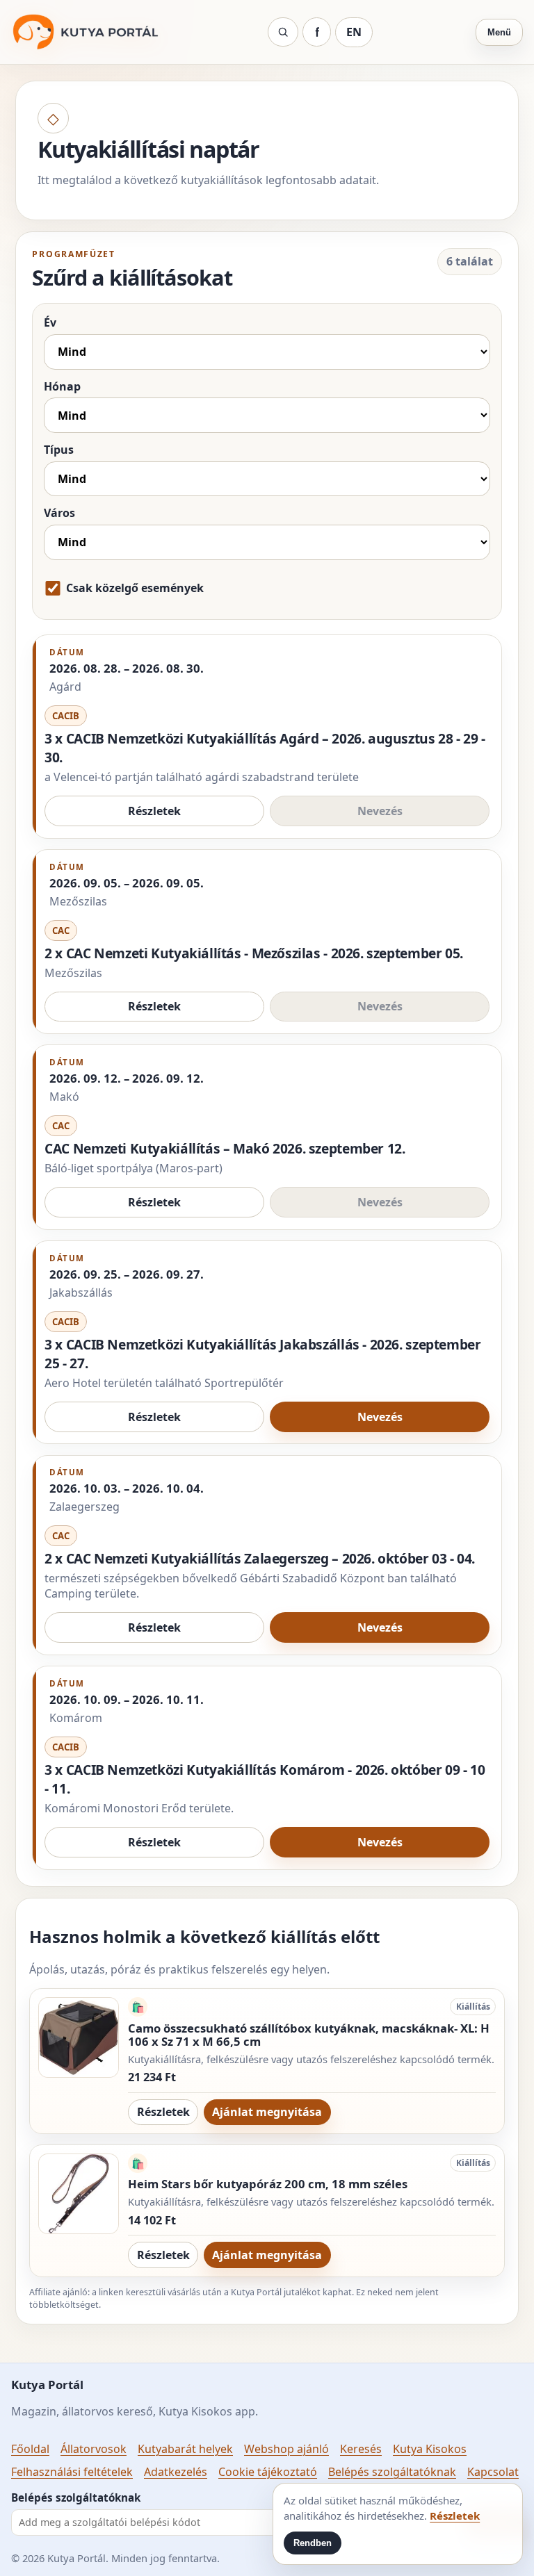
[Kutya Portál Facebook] (317, 32)
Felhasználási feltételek (72, 2472)
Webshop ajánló (286, 2449)
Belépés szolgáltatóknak (392, 2472)
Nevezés (380, 1417)
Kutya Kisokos (430, 2449)
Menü (499, 32)
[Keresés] (283, 32)
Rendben (313, 2543)
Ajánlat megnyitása (267, 2112)
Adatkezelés (176, 2472)
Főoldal (30, 2449)
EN (354, 32)
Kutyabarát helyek (185, 2449)
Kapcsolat (493, 2472)
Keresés (361, 2449)
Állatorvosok (94, 2449)
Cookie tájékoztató (268, 2472)
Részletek (154, 811)
